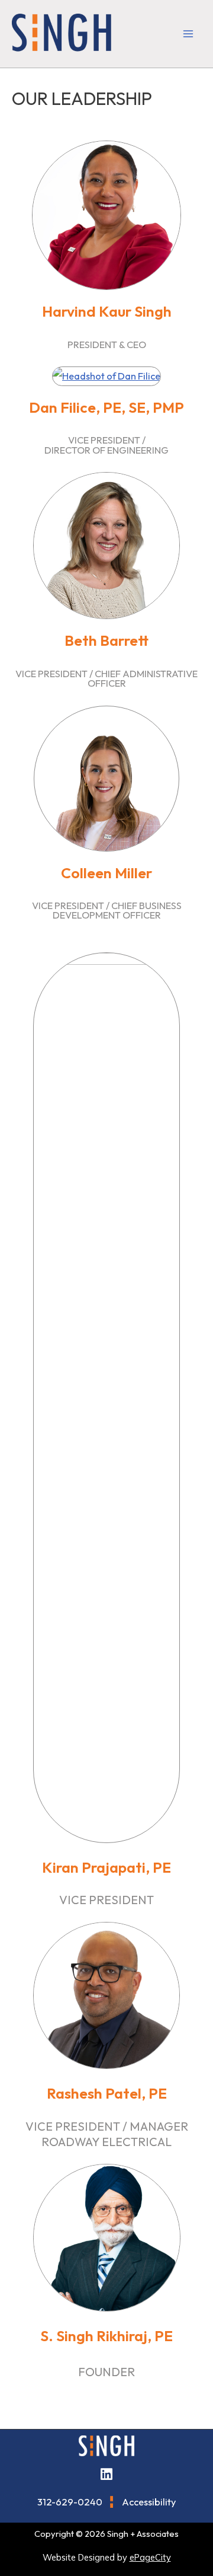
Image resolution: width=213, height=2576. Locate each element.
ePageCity (150, 2557)
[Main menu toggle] (188, 34)
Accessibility (149, 2502)
